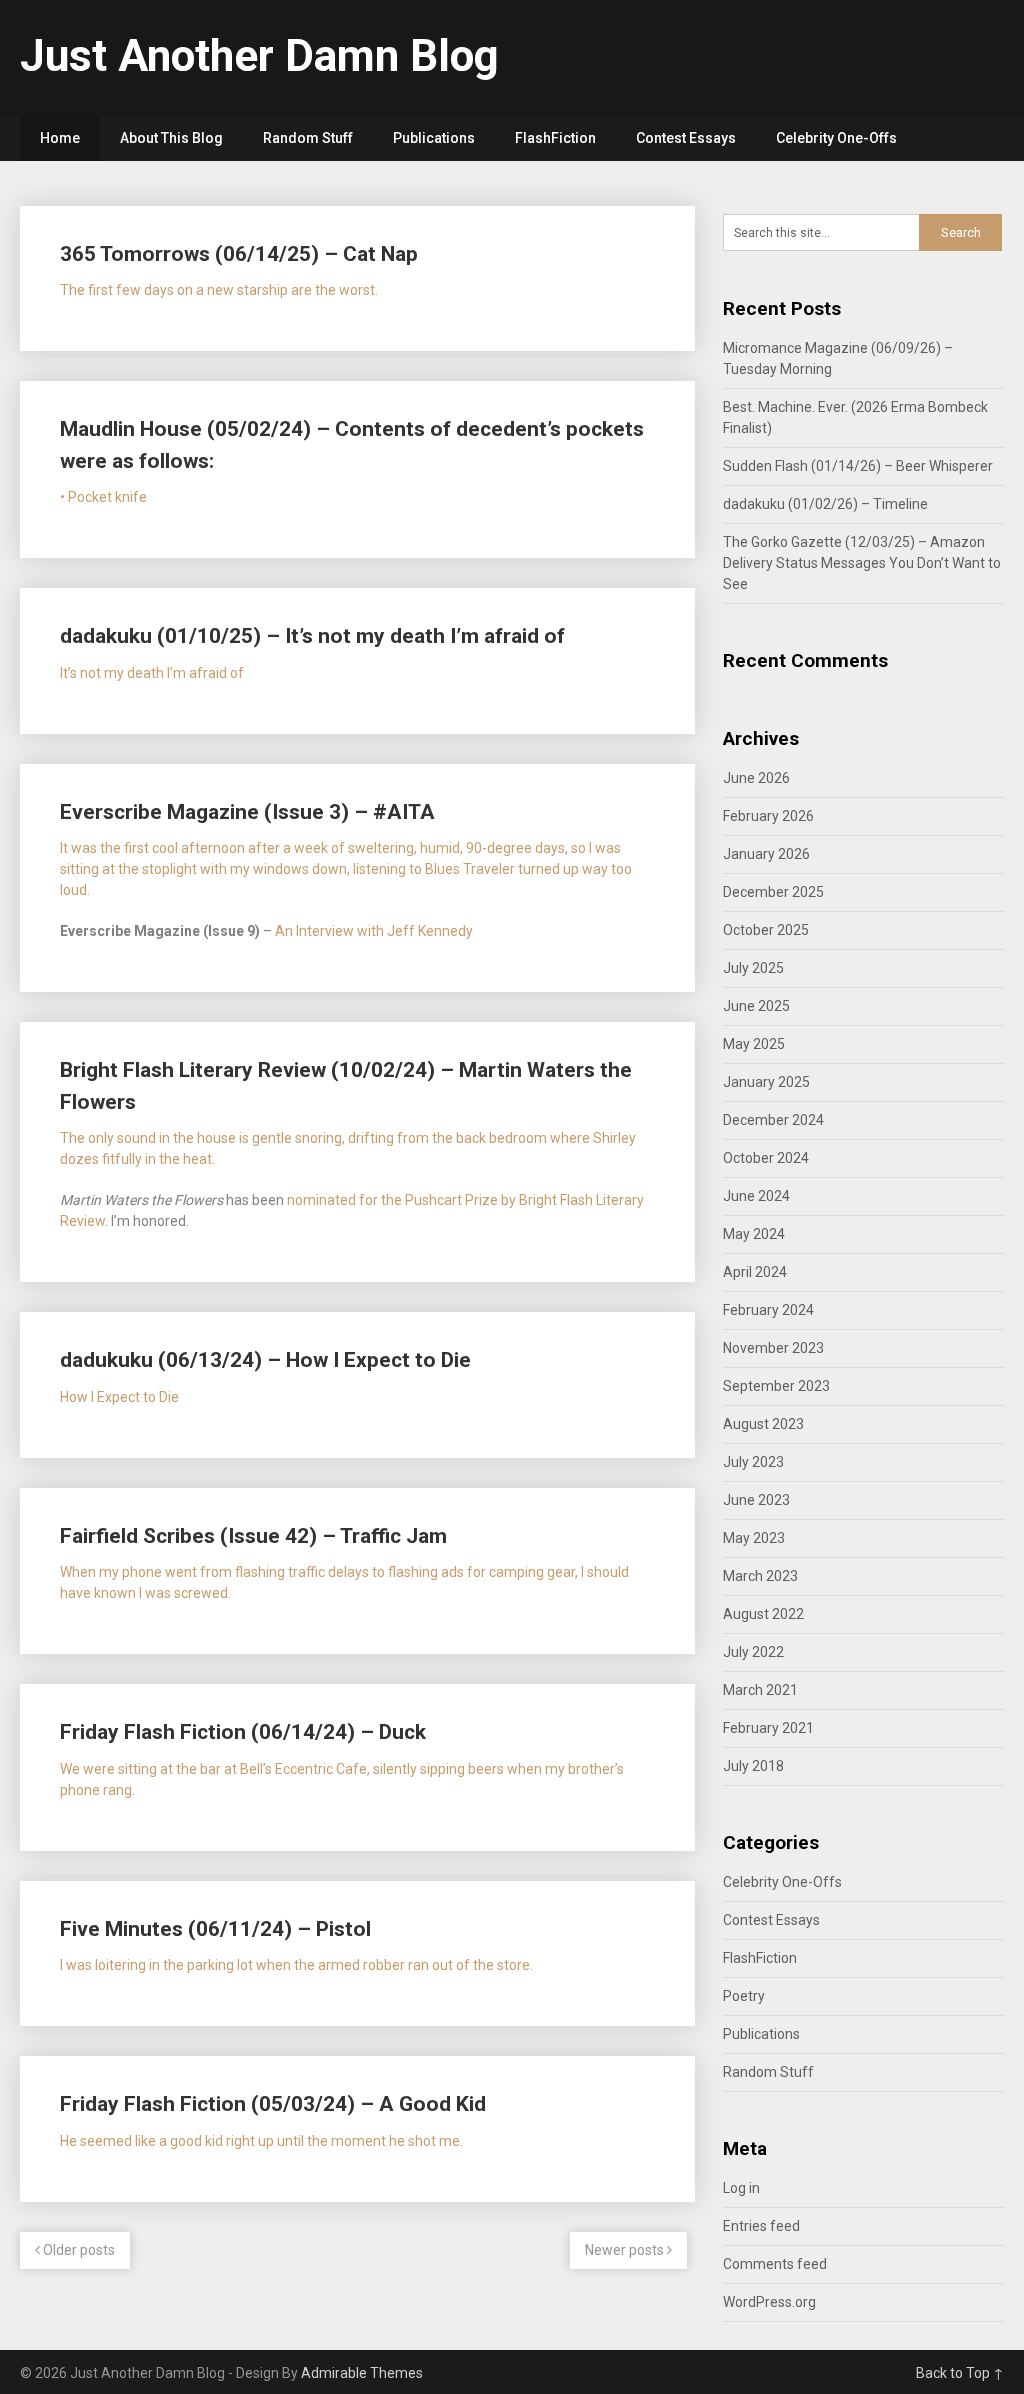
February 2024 (768, 1310)
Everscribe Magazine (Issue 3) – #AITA (247, 812)
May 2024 (754, 1234)
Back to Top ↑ (960, 2373)
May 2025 (754, 1044)
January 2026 (766, 854)
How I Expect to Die (119, 1397)
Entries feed (761, 2226)
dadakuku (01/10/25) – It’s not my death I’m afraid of (312, 636)
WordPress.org (769, 2302)
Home (60, 138)
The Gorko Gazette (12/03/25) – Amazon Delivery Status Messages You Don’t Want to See (862, 563)
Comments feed (775, 2264)
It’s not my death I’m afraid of (152, 673)
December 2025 (773, 892)
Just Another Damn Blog (259, 56)
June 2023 (756, 1500)
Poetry (744, 1996)
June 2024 (756, 1196)
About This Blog (171, 138)
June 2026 (756, 778)
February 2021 (768, 1728)
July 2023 (753, 1462)
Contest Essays (686, 138)
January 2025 (766, 1082)
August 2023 (763, 1424)
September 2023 (776, 1386)
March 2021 (760, 1690)
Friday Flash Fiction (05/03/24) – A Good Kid (273, 2104)
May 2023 (754, 1538)
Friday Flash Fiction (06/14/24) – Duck (243, 1732)
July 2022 (753, 1652)
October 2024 (766, 1158)
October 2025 (766, 930)
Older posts (77, 2250)
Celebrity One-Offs (836, 138)
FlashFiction (555, 138)
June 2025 (756, 1006)
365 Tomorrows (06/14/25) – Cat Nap (239, 254)
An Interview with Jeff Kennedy (374, 931)
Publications (434, 138)
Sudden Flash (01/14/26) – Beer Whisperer (858, 466)
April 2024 (755, 1272)
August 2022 (763, 1614)
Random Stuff (308, 138)
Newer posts (626, 2250)
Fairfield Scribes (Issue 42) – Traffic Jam (253, 1536)
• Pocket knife (103, 497)
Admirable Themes (362, 2373)
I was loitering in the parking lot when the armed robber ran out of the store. (296, 1965)
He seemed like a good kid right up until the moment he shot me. (261, 2141)
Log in (741, 2188)
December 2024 (773, 1120)
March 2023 (760, 1576)
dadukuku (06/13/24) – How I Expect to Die (265, 1360)
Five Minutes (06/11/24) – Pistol (215, 1929)
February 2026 (768, 816)
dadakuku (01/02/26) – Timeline (825, 504)
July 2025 (753, 968)
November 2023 (773, 1348)
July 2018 (753, 1766)
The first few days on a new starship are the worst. (219, 290)
